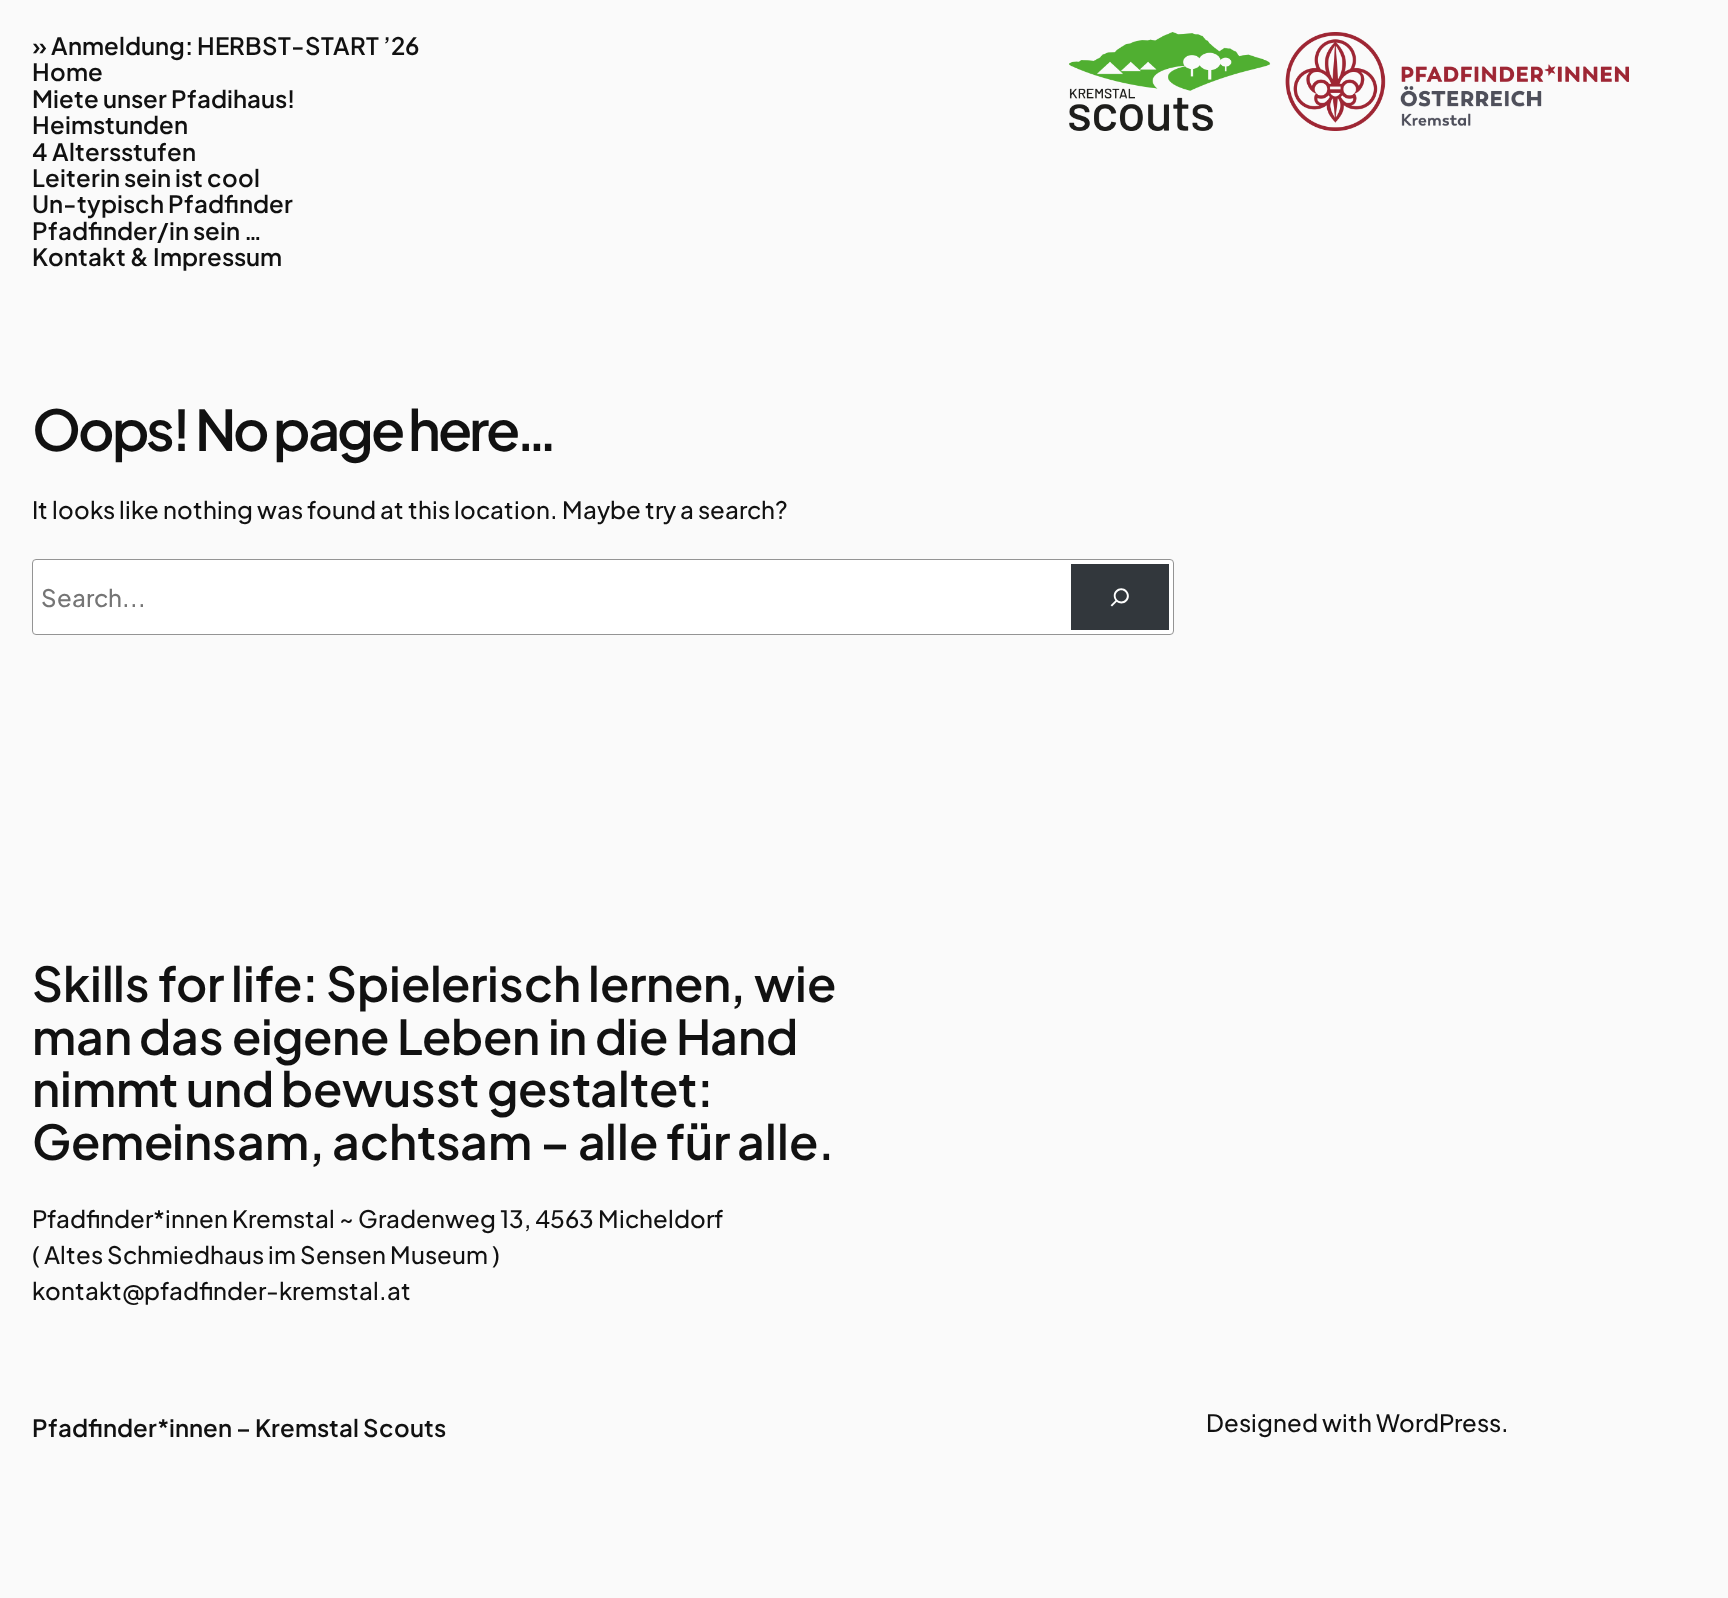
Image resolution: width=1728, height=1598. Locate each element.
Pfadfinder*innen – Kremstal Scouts (239, 1427)
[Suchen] (1120, 597)
